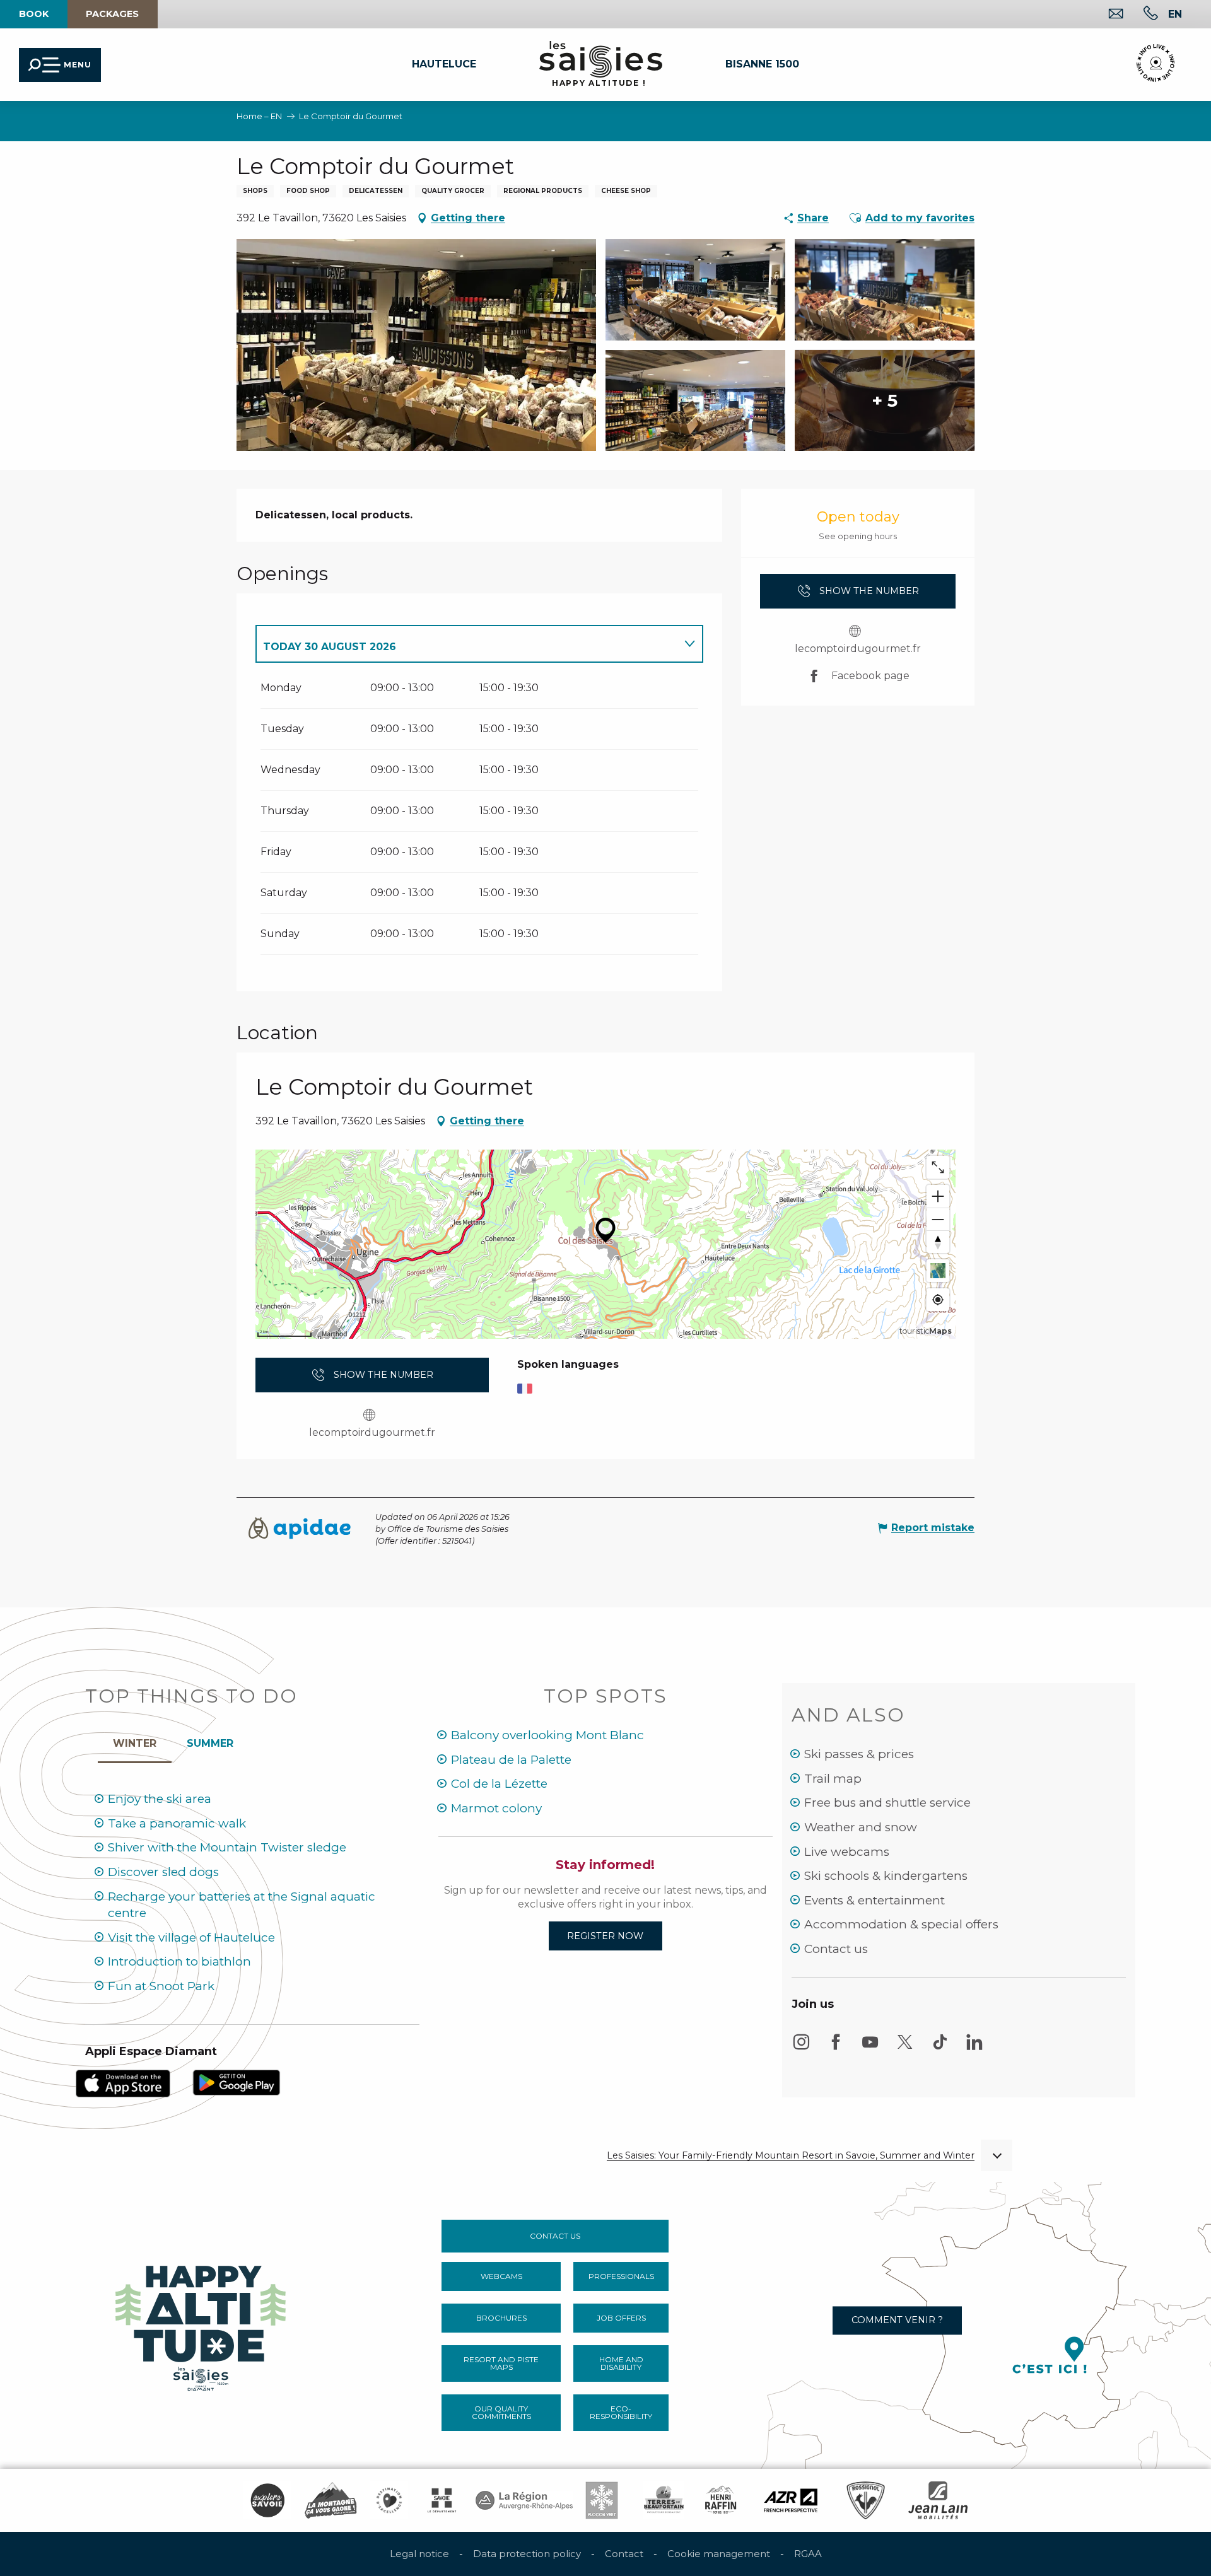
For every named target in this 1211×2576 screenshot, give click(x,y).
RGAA (808, 2554)
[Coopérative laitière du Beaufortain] (664, 2500)
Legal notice (419, 2554)
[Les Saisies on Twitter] (905, 2048)
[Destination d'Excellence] (389, 2500)
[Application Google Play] (237, 2082)
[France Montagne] (331, 2500)
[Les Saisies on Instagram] (801, 2048)
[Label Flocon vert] (602, 2500)
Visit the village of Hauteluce (191, 1938)
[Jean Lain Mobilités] (938, 2500)
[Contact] (1106, 15)
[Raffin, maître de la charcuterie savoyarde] (722, 2500)
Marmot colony (496, 1808)
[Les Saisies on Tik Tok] (940, 2048)
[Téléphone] (1141, 15)
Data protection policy (527, 2554)
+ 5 (885, 400)
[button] (1175, 14)
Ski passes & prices (859, 1754)
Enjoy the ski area (160, 1799)
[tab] (467, 644)
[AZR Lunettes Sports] (791, 2500)
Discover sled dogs (163, 1872)
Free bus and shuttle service (887, 1803)
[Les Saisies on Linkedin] (974, 2048)
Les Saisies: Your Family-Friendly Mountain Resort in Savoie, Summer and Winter (791, 2156)
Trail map (833, 1779)
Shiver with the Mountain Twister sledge (227, 1847)
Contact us (836, 1949)
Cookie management (719, 2554)
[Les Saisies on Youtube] (870, 2048)
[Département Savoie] (442, 2500)
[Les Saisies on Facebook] (836, 2048)
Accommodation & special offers (901, 1924)
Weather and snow (861, 1827)
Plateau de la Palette (511, 1760)
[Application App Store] (123, 2083)
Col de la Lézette (499, 1784)
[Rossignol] (866, 2500)
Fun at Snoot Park (161, 1986)
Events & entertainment (875, 1900)
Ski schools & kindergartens (886, 1876)
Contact (624, 2554)
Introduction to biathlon (179, 1961)
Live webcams (847, 1852)
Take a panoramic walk (177, 1823)
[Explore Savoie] (267, 2500)
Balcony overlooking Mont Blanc (547, 1735)
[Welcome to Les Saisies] (202, 2325)
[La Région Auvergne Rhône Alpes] (524, 2500)
